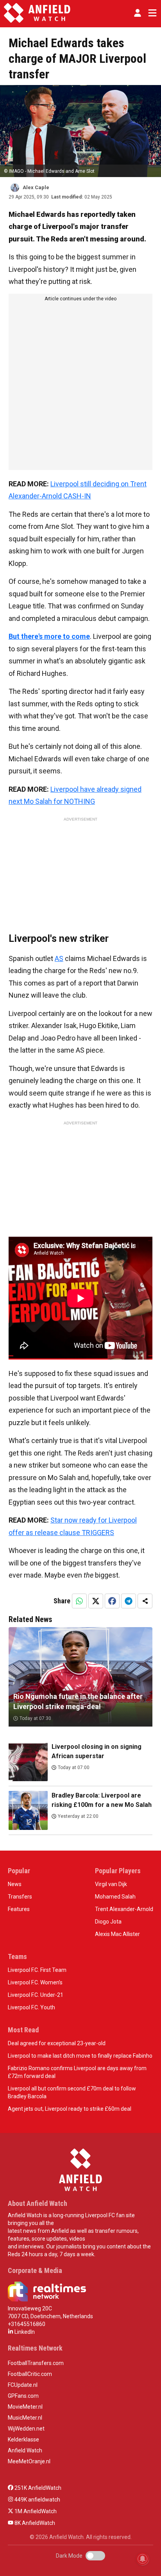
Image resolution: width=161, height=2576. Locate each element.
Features (19, 1909)
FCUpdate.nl (23, 2385)
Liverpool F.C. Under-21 (36, 1995)
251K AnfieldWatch (37, 2488)
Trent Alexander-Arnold (124, 1909)
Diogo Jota (108, 1922)
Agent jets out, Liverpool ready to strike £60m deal (70, 2109)
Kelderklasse (23, 2439)
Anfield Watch (25, 2450)
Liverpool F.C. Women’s (35, 1982)
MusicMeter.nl (25, 2418)
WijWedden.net (26, 2429)
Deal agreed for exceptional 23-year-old (57, 2043)
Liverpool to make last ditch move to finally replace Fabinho (80, 2056)
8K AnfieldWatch (34, 2523)
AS (59, 958)
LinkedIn (24, 2332)
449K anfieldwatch (37, 2500)
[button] (138, 13)
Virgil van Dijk (111, 1884)
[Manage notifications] (143, 2559)
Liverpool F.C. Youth (31, 2007)
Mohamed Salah (115, 1897)
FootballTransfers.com (36, 2363)
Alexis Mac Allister (117, 1934)
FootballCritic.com (30, 2374)
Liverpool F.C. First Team (37, 1970)
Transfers (20, 1897)
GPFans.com (23, 2396)
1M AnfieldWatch (35, 2511)
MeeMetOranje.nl (29, 2461)
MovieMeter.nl (25, 2407)
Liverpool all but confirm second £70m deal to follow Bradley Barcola (72, 2092)
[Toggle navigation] (151, 13)
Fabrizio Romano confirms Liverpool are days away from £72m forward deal (77, 2072)
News (15, 1884)
